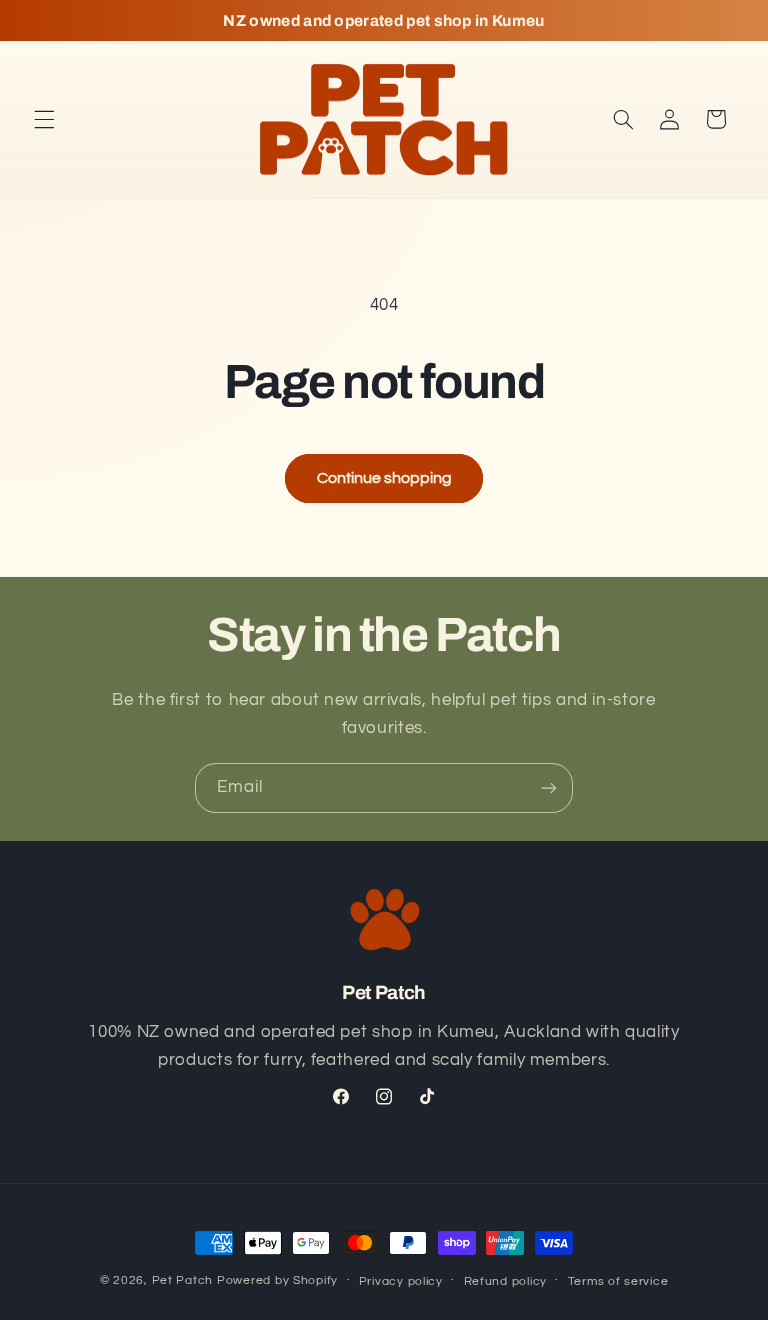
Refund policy (506, 1281)
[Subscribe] (549, 787)
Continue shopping (384, 478)
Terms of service (618, 1281)
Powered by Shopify (277, 1280)
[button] (44, 119)
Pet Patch (183, 1280)
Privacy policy (401, 1281)
